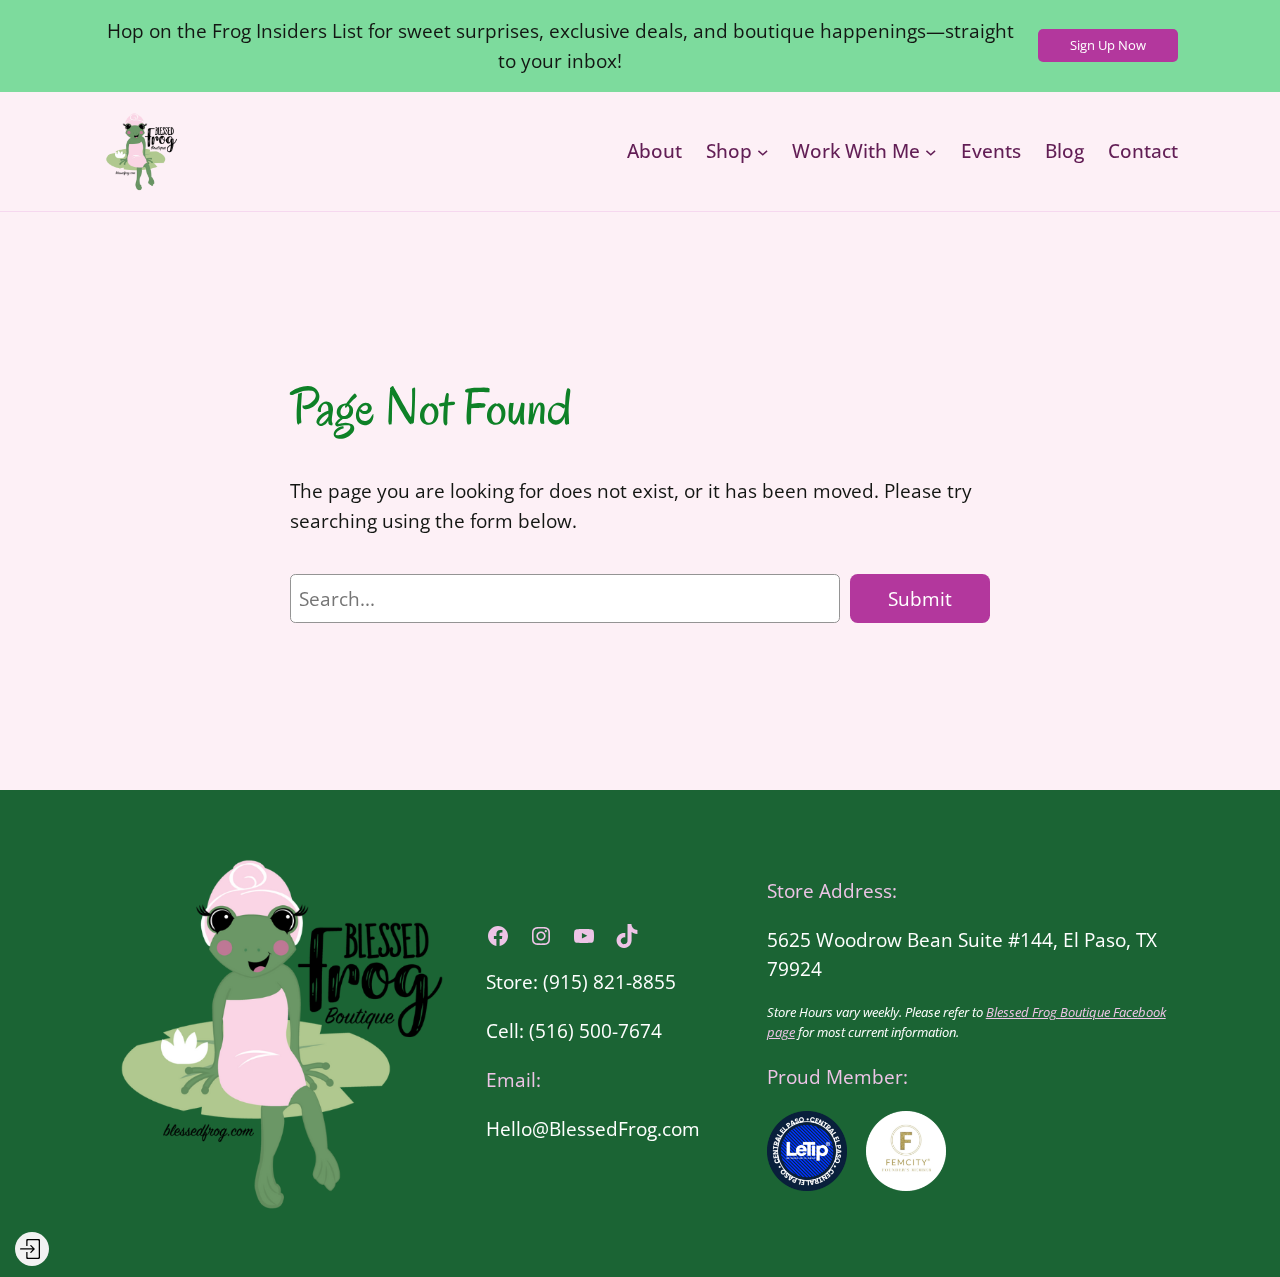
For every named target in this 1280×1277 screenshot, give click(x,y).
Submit (920, 598)
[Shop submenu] (763, 151)
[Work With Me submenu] (931, 151)
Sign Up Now (1108, 45)
